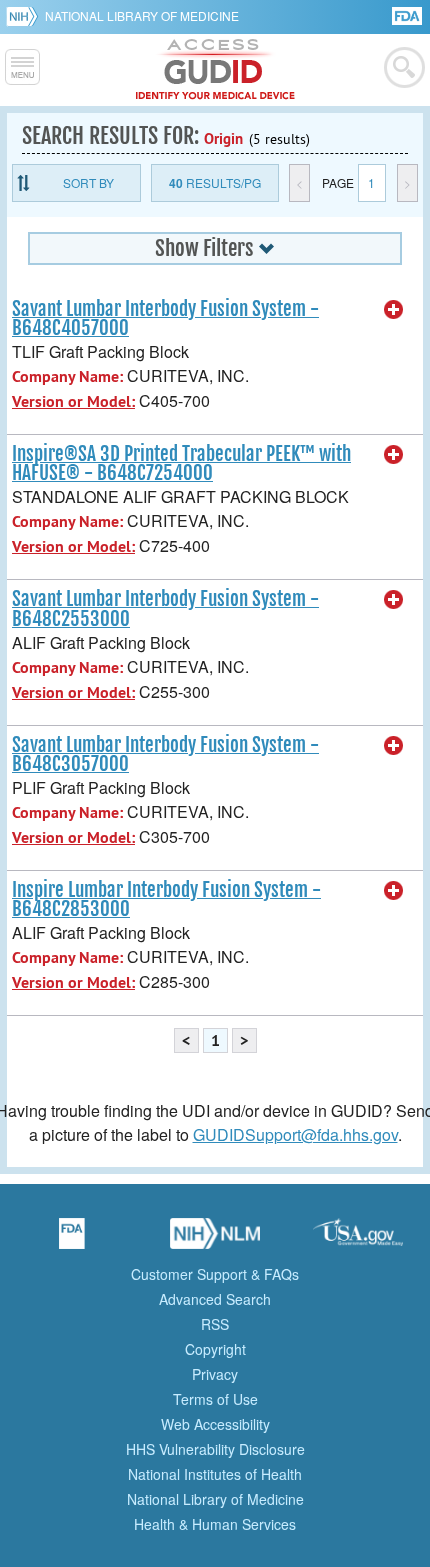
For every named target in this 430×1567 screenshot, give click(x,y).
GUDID (215, 70)
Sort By (88, 182)
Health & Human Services (215, 1524)
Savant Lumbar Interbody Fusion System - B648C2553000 (165, 608)
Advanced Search (215, 1299)
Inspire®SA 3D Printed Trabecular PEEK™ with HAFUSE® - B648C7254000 (181, 463)
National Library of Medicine (142, 15)
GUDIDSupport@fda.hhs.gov (295, 1134)
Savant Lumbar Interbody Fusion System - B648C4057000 (165, 318)
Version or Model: (73, 401)
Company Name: (67, 376)
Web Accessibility (215, 1424)
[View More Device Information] (394, 310)
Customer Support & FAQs (215, 1274)
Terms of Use (215, 1399)
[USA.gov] (358, 1240)
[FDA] (408, 14)
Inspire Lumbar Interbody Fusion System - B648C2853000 (166, 899)
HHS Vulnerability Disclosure (215, 1449)
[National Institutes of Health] (25, 16)
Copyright (215, 1349)
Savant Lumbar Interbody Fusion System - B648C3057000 (165, 754)
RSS (215, 1324)
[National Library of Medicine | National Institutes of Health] (215, 1240)
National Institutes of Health (215, 1474)
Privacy (215, 1374)
